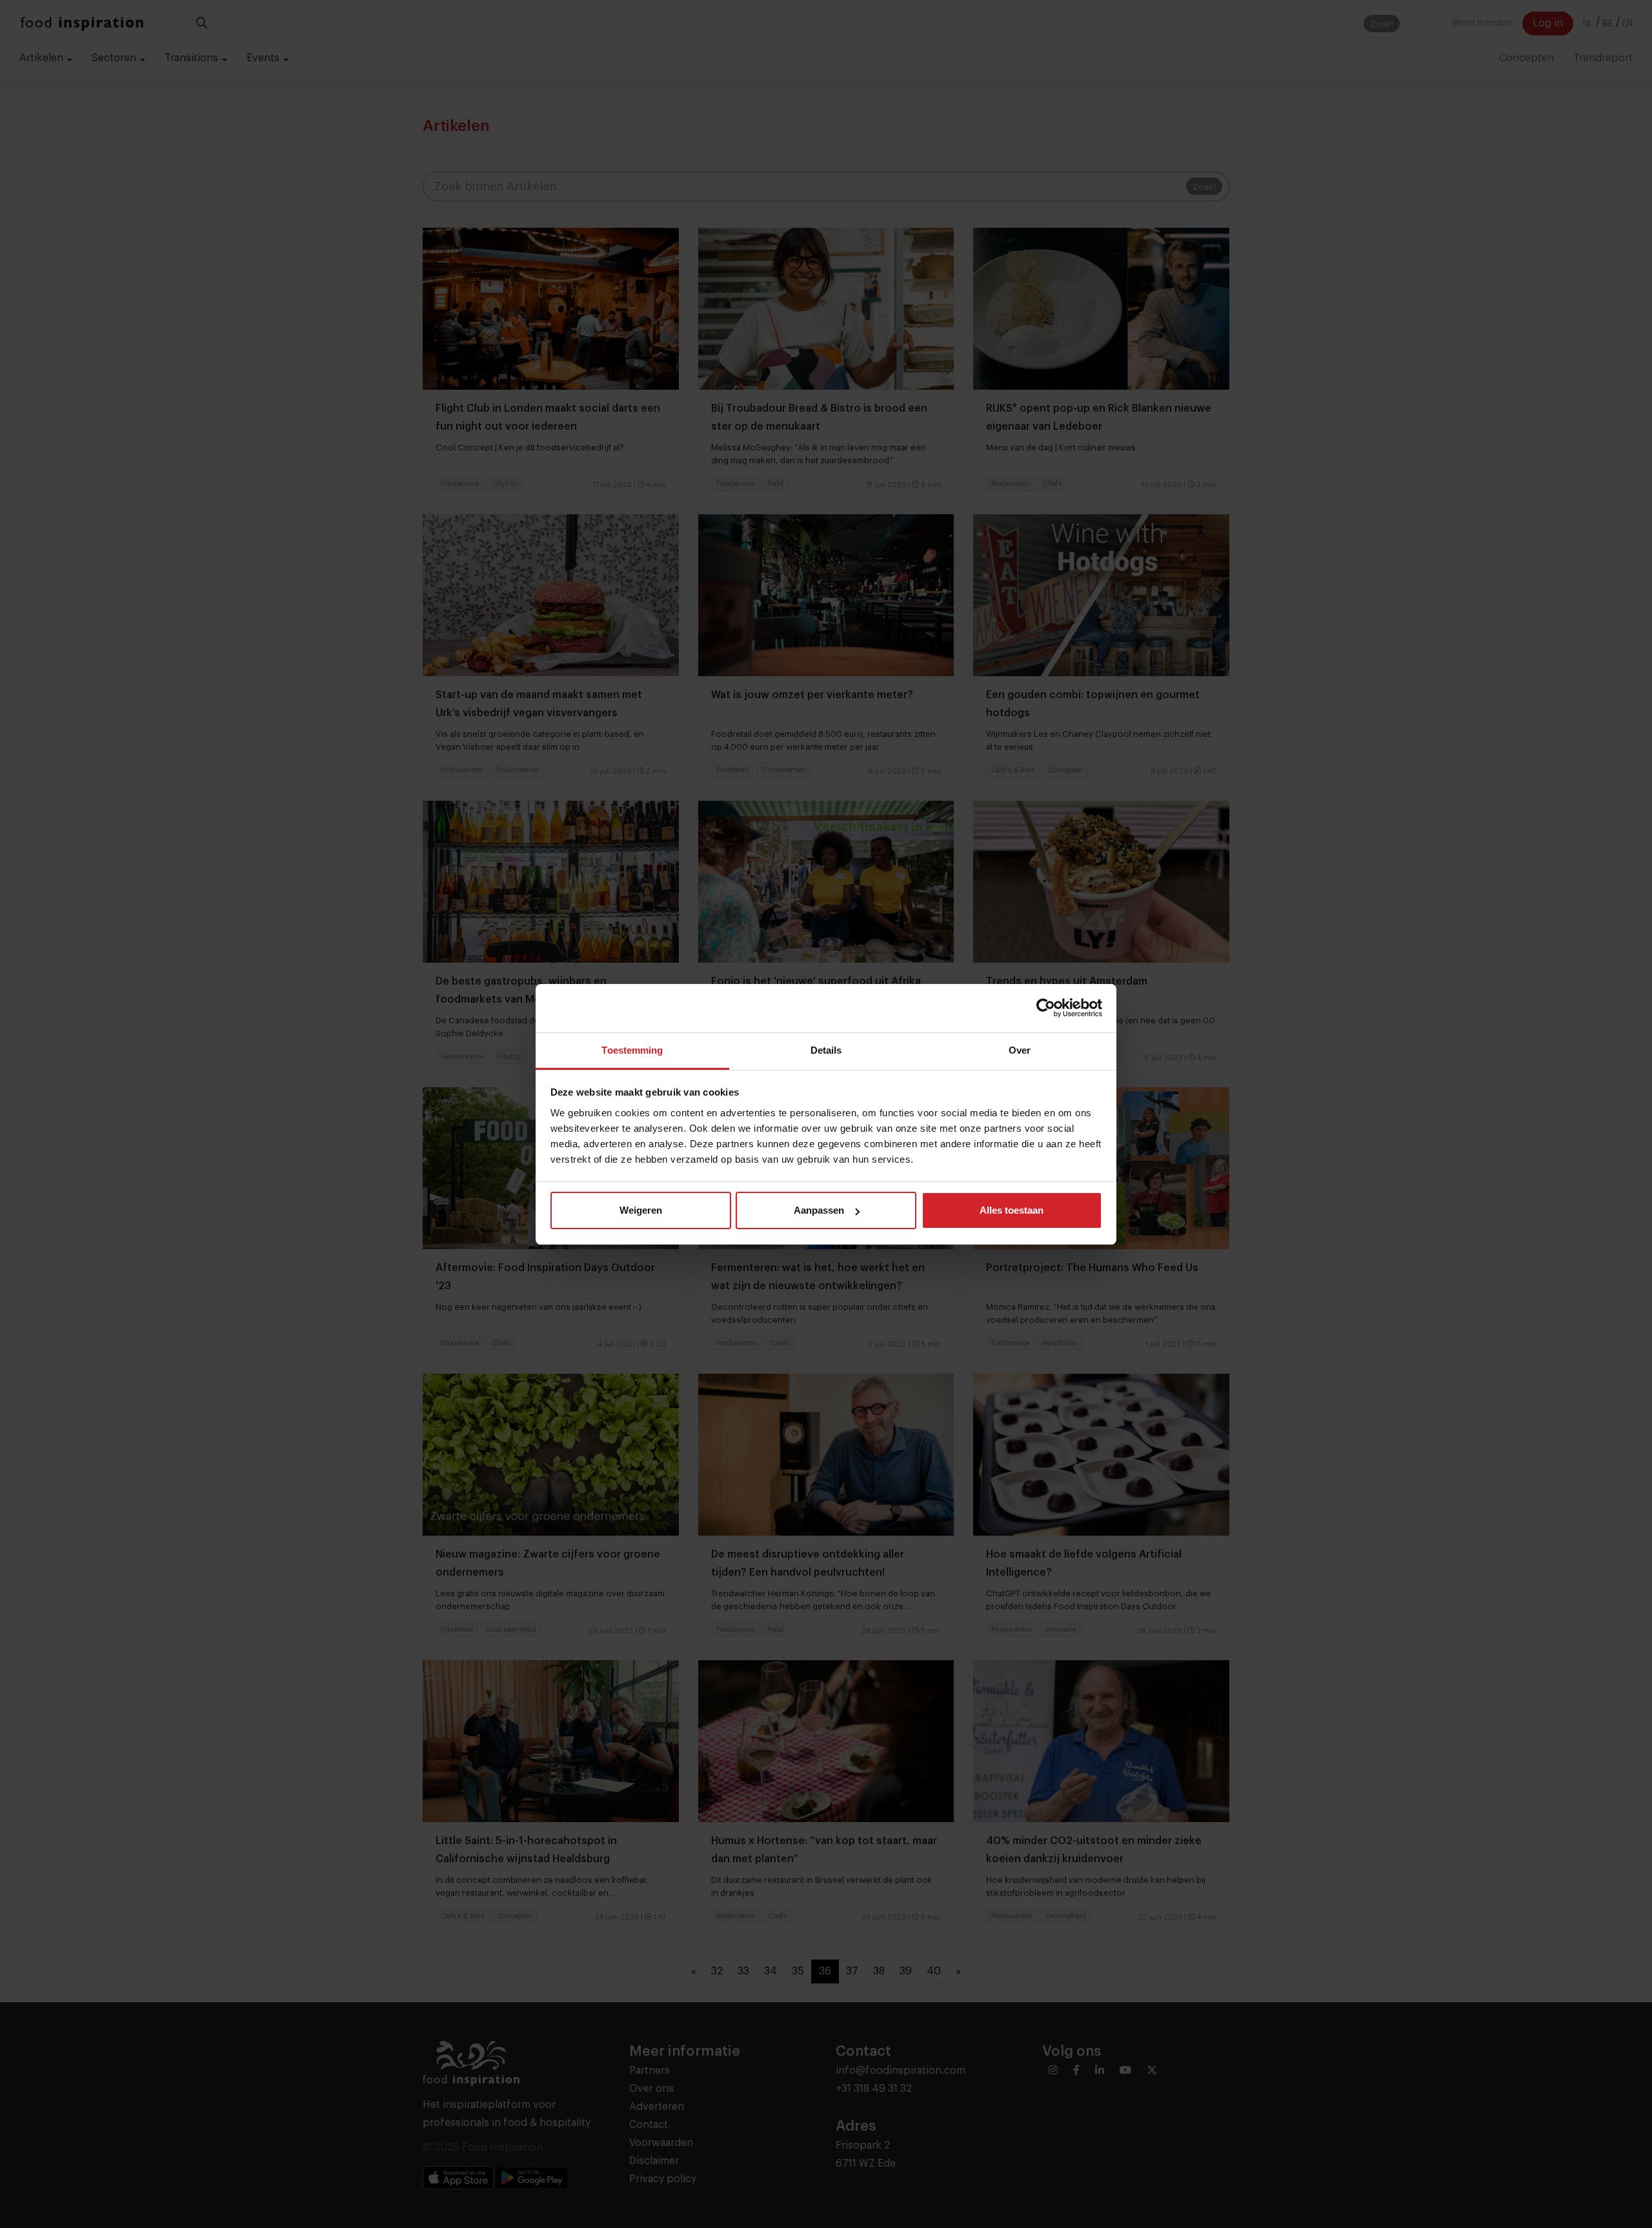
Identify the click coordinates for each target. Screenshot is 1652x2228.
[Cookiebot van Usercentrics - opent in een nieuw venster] (1046, 1008)
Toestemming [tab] (632, 1050)
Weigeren (641, 1210)
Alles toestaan (1012, 1210)
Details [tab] (826, 1050)
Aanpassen (819, 1210)
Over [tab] (1020, 1050)
